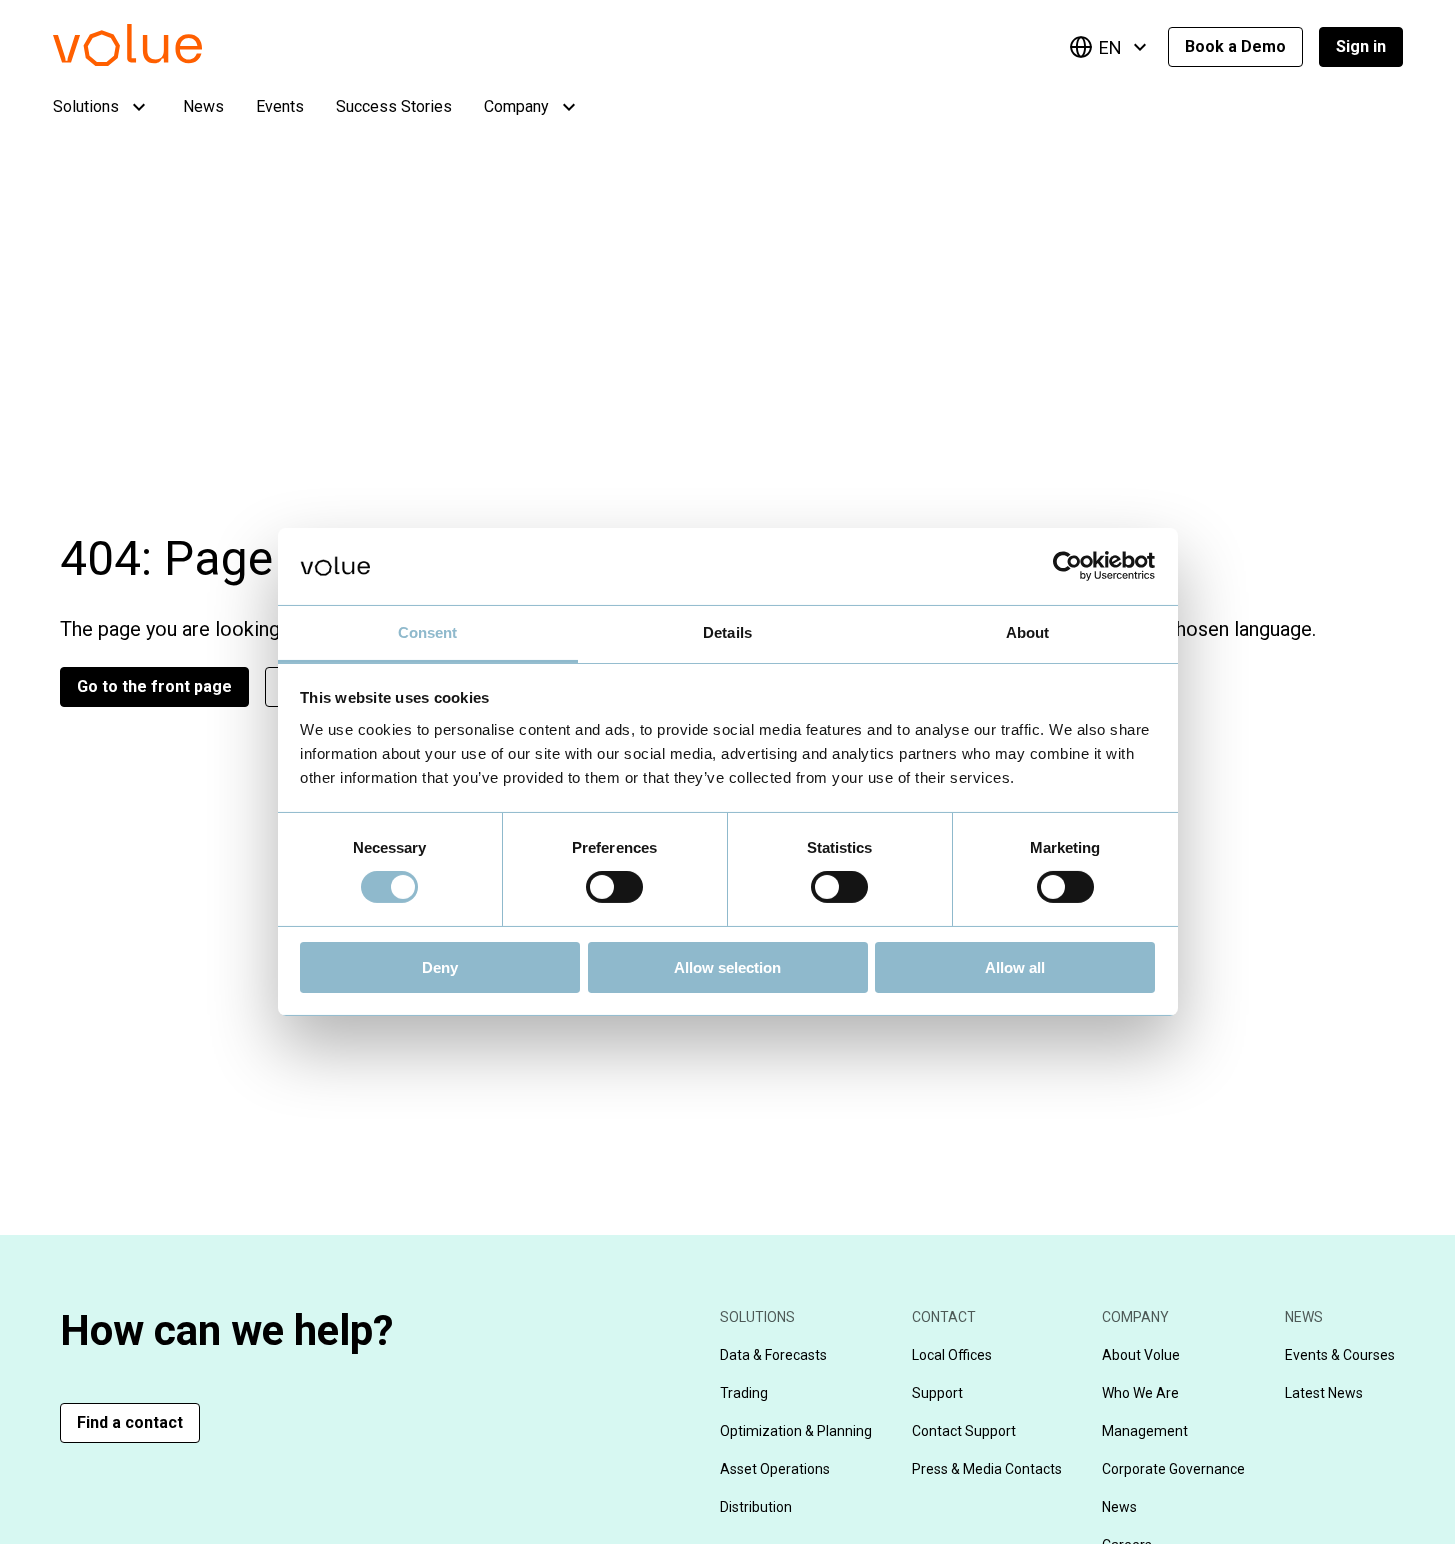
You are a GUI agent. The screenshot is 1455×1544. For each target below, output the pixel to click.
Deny (440, 967)
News (203, 106)
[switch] (614, 887)
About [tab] (1028, 632)
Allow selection (727, 967)
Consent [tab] (428, 632)
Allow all (1015, 967)
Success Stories (394, 106)
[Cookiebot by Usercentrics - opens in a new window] (1067, 566)
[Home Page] (157, 60)
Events (280, 106)
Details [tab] (727, 632)
